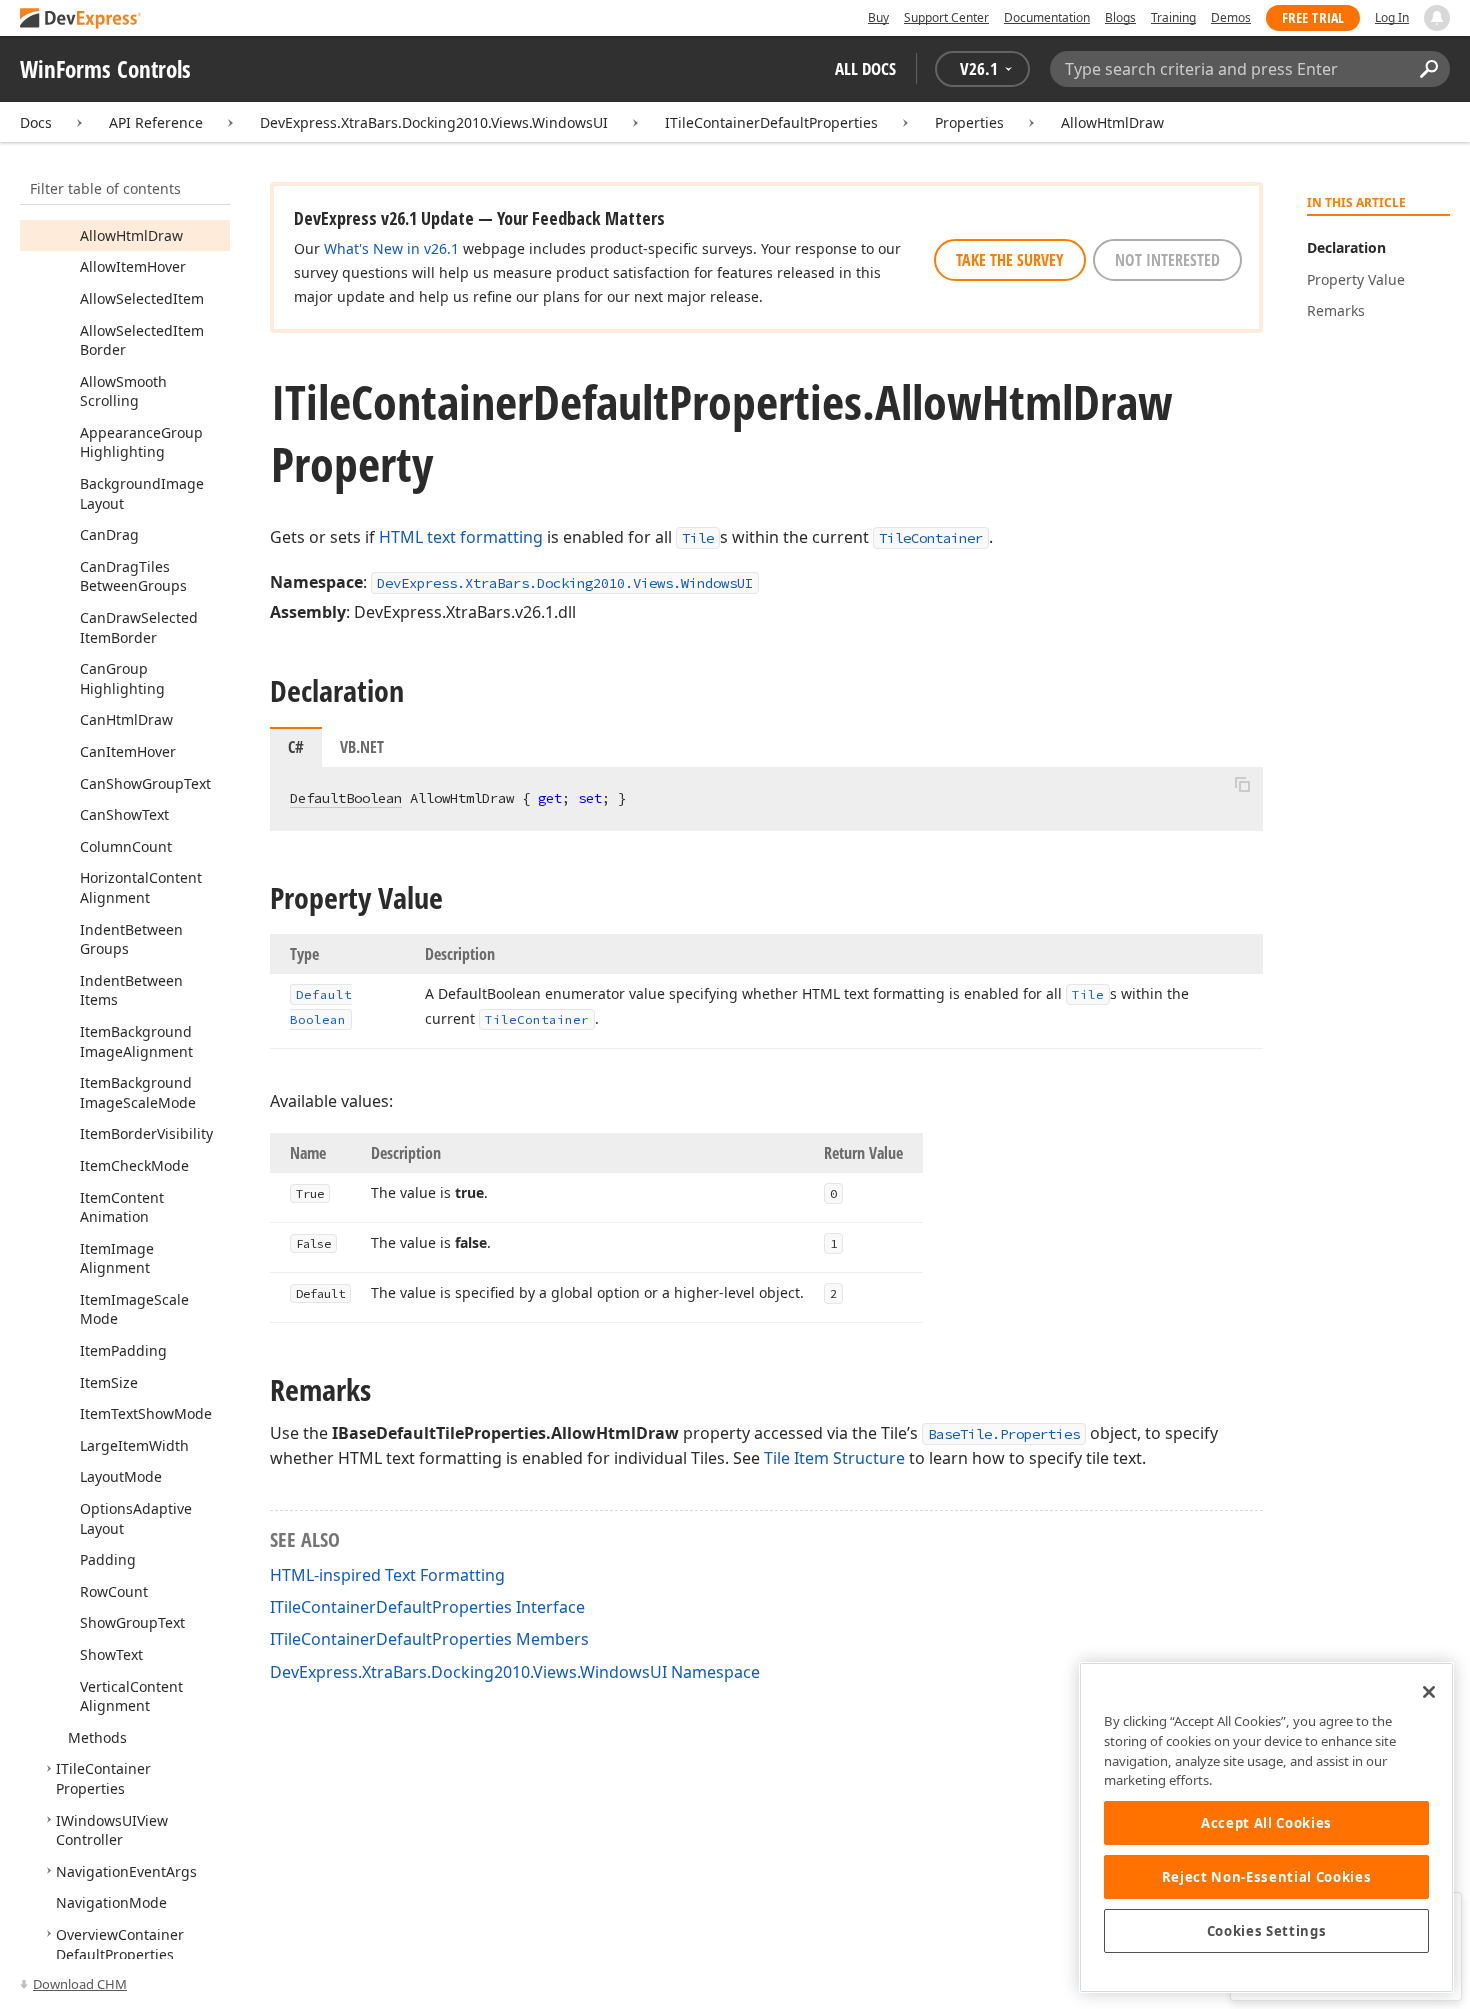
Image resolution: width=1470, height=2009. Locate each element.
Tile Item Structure (834, 1458)
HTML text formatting (461, 537)
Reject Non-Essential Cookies (1266, 1877)
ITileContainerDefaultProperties (771, 122)
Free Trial (1313, 17)
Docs (36, 122)
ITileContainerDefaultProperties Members (429, 1639)
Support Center (946, 17)
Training (1173, 17)
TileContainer (931, 538)
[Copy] (1242, 784)
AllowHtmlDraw (1112, 122)
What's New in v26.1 (391, 248)
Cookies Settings (1267, 1931)
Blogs (1120, 17)
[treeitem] (131, 235)
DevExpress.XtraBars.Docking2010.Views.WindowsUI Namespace (515, 1672)
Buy (878, 17)
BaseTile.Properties (1004, 1434)
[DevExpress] (81, 19)
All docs (865, 68)
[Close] (1429, 1692)
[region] (1266, 1827)
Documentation (1047, 17)
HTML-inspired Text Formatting (387, 1575)
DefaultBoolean (346, 798)
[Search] (1428, 69)
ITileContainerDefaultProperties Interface (427, 1607)
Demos (1231, 17)
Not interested (1167, 260)
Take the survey (1010, 260)
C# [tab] (296, 747)
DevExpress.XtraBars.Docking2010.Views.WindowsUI (434, 122)
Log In (1392, 17)
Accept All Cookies (1266, 1823)
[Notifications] (1437, 18)
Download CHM (80, 1984)
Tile (698, 538)
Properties (969, 122)
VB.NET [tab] (362, 747)
